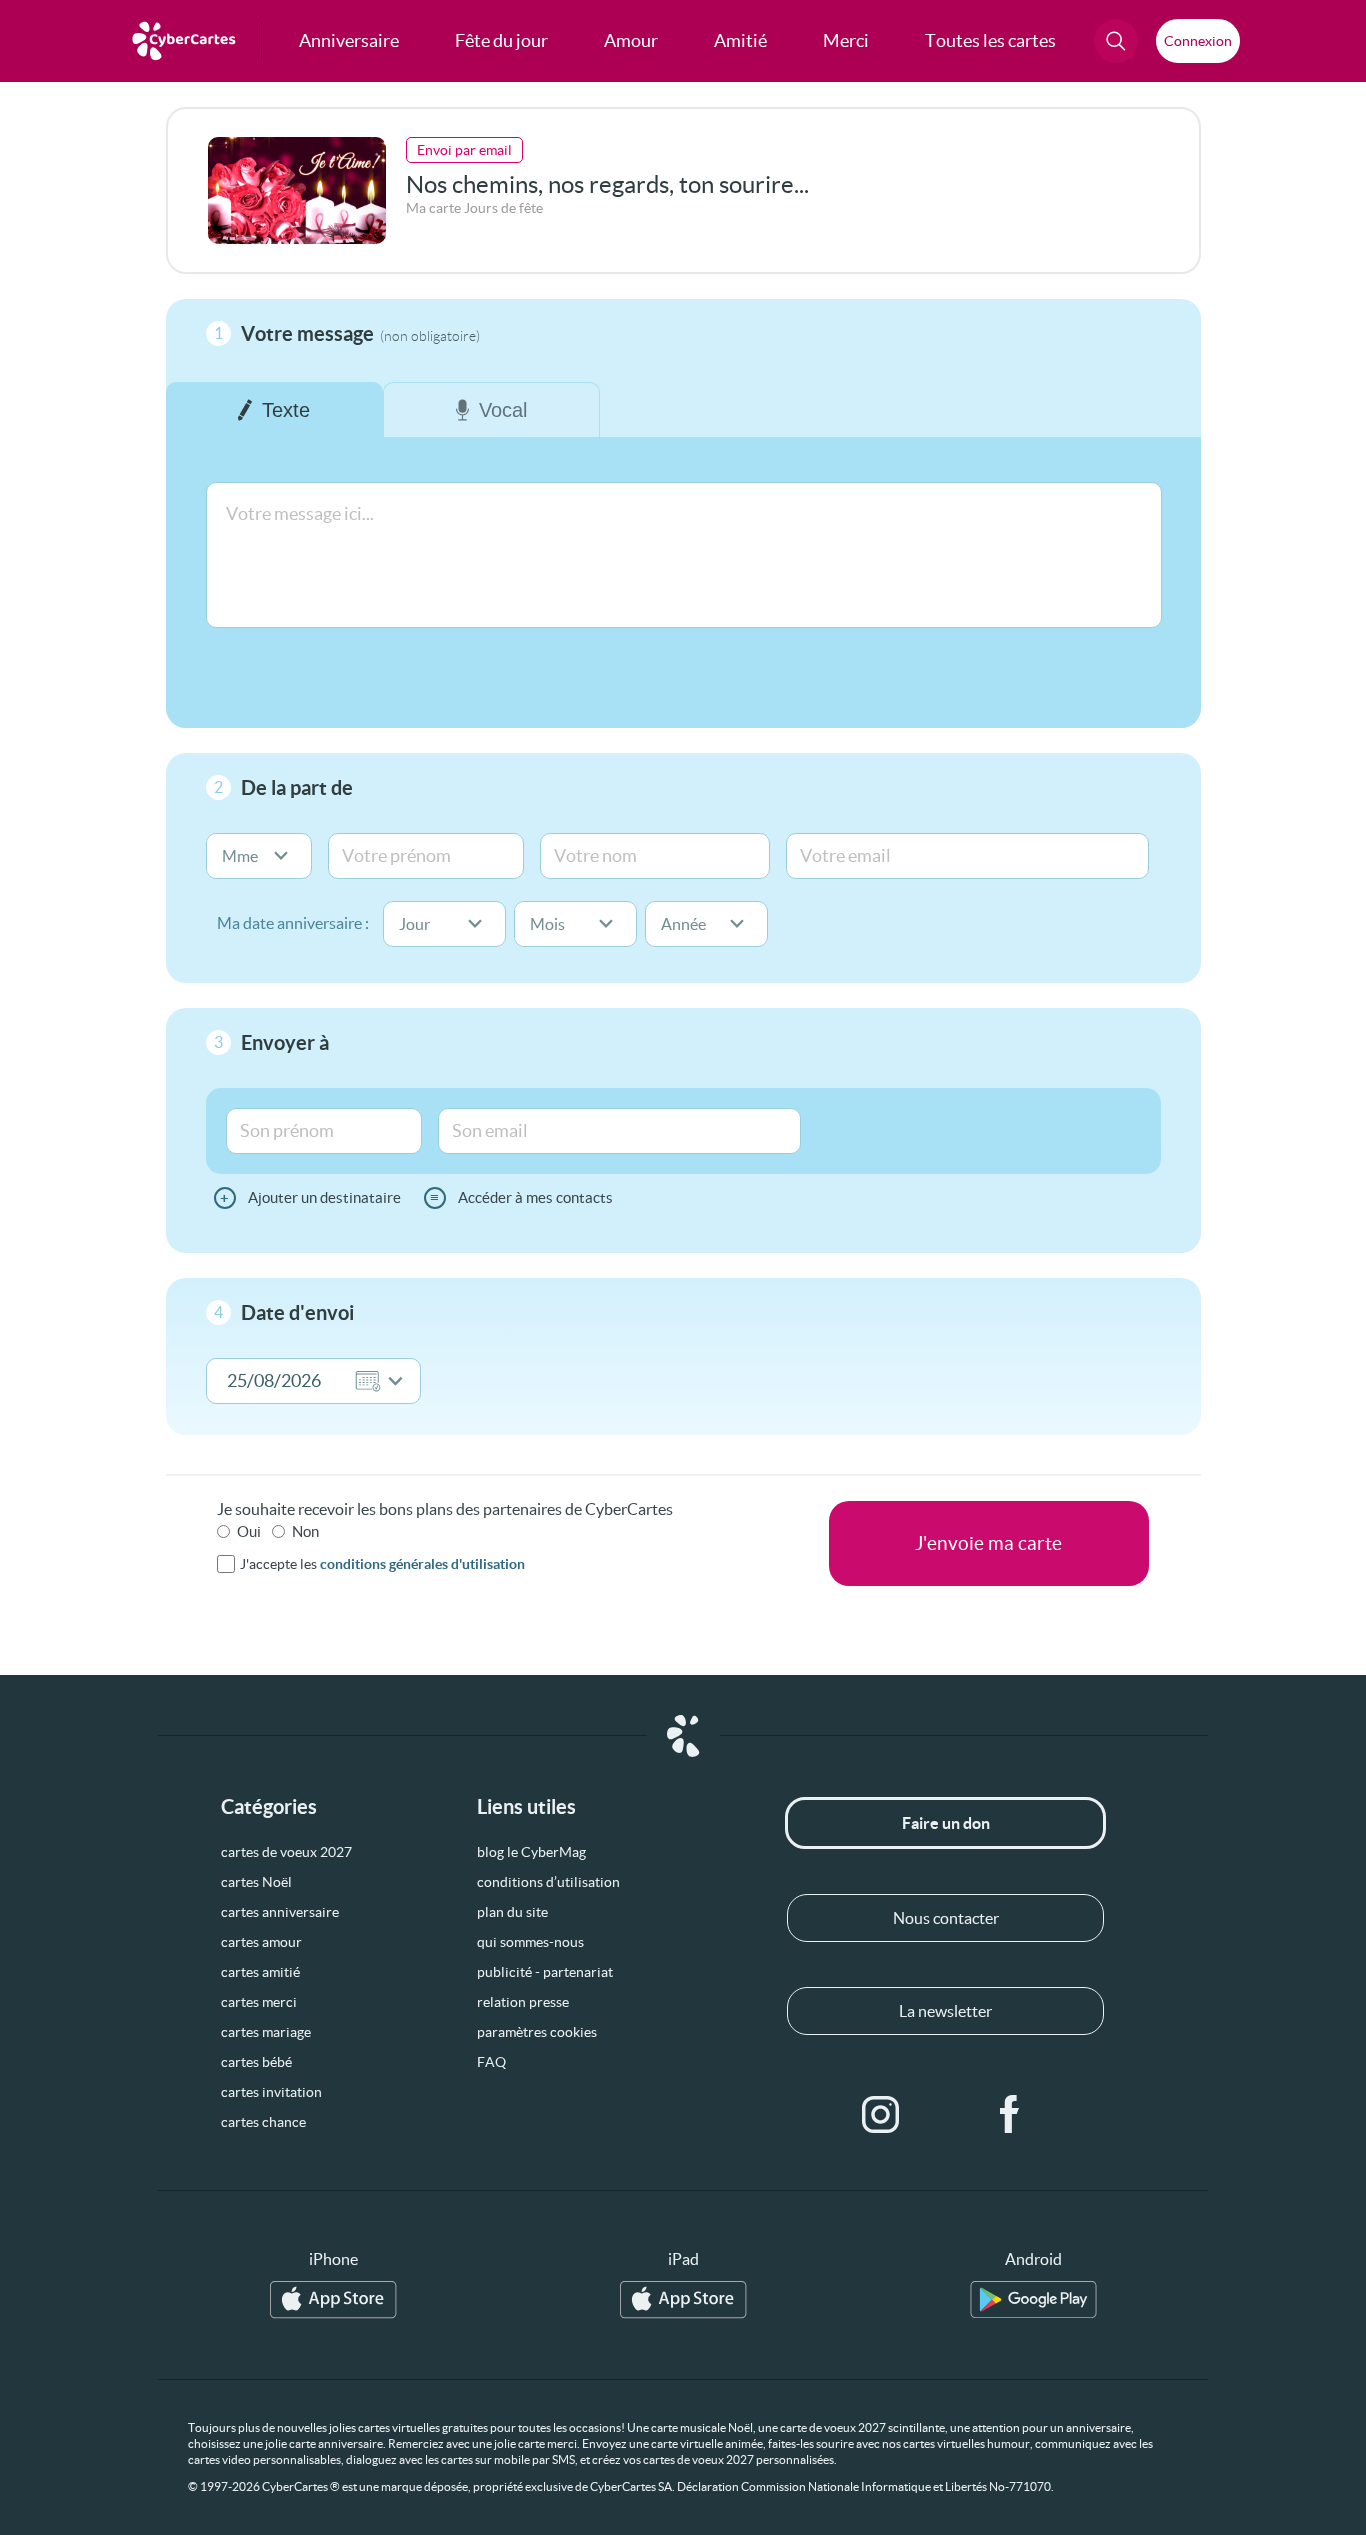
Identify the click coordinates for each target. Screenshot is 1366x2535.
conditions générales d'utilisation (422, 1564)
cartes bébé (256, 2062)
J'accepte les (382, 1564)
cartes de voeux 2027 (286, 1852)
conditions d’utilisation (548, 1882)
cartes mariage (266, 2032)
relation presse (523, 2002)
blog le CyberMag (531, 1852)
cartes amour (261, 1942)
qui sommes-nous (530, 1942)
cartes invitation (271, 2092)
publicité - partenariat (545, 1972)
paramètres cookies (537, 2032)
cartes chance (263, 2122)
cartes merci (259, 2002)
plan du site (512, 1912)
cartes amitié (260, 1972)
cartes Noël (256, 1882)
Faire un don (946, 1823)
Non (305, 1531)
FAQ (491, 2062)
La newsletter (945, 2011)
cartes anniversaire (280, 1912)
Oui (249, 1531)
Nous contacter (946, 1918)
